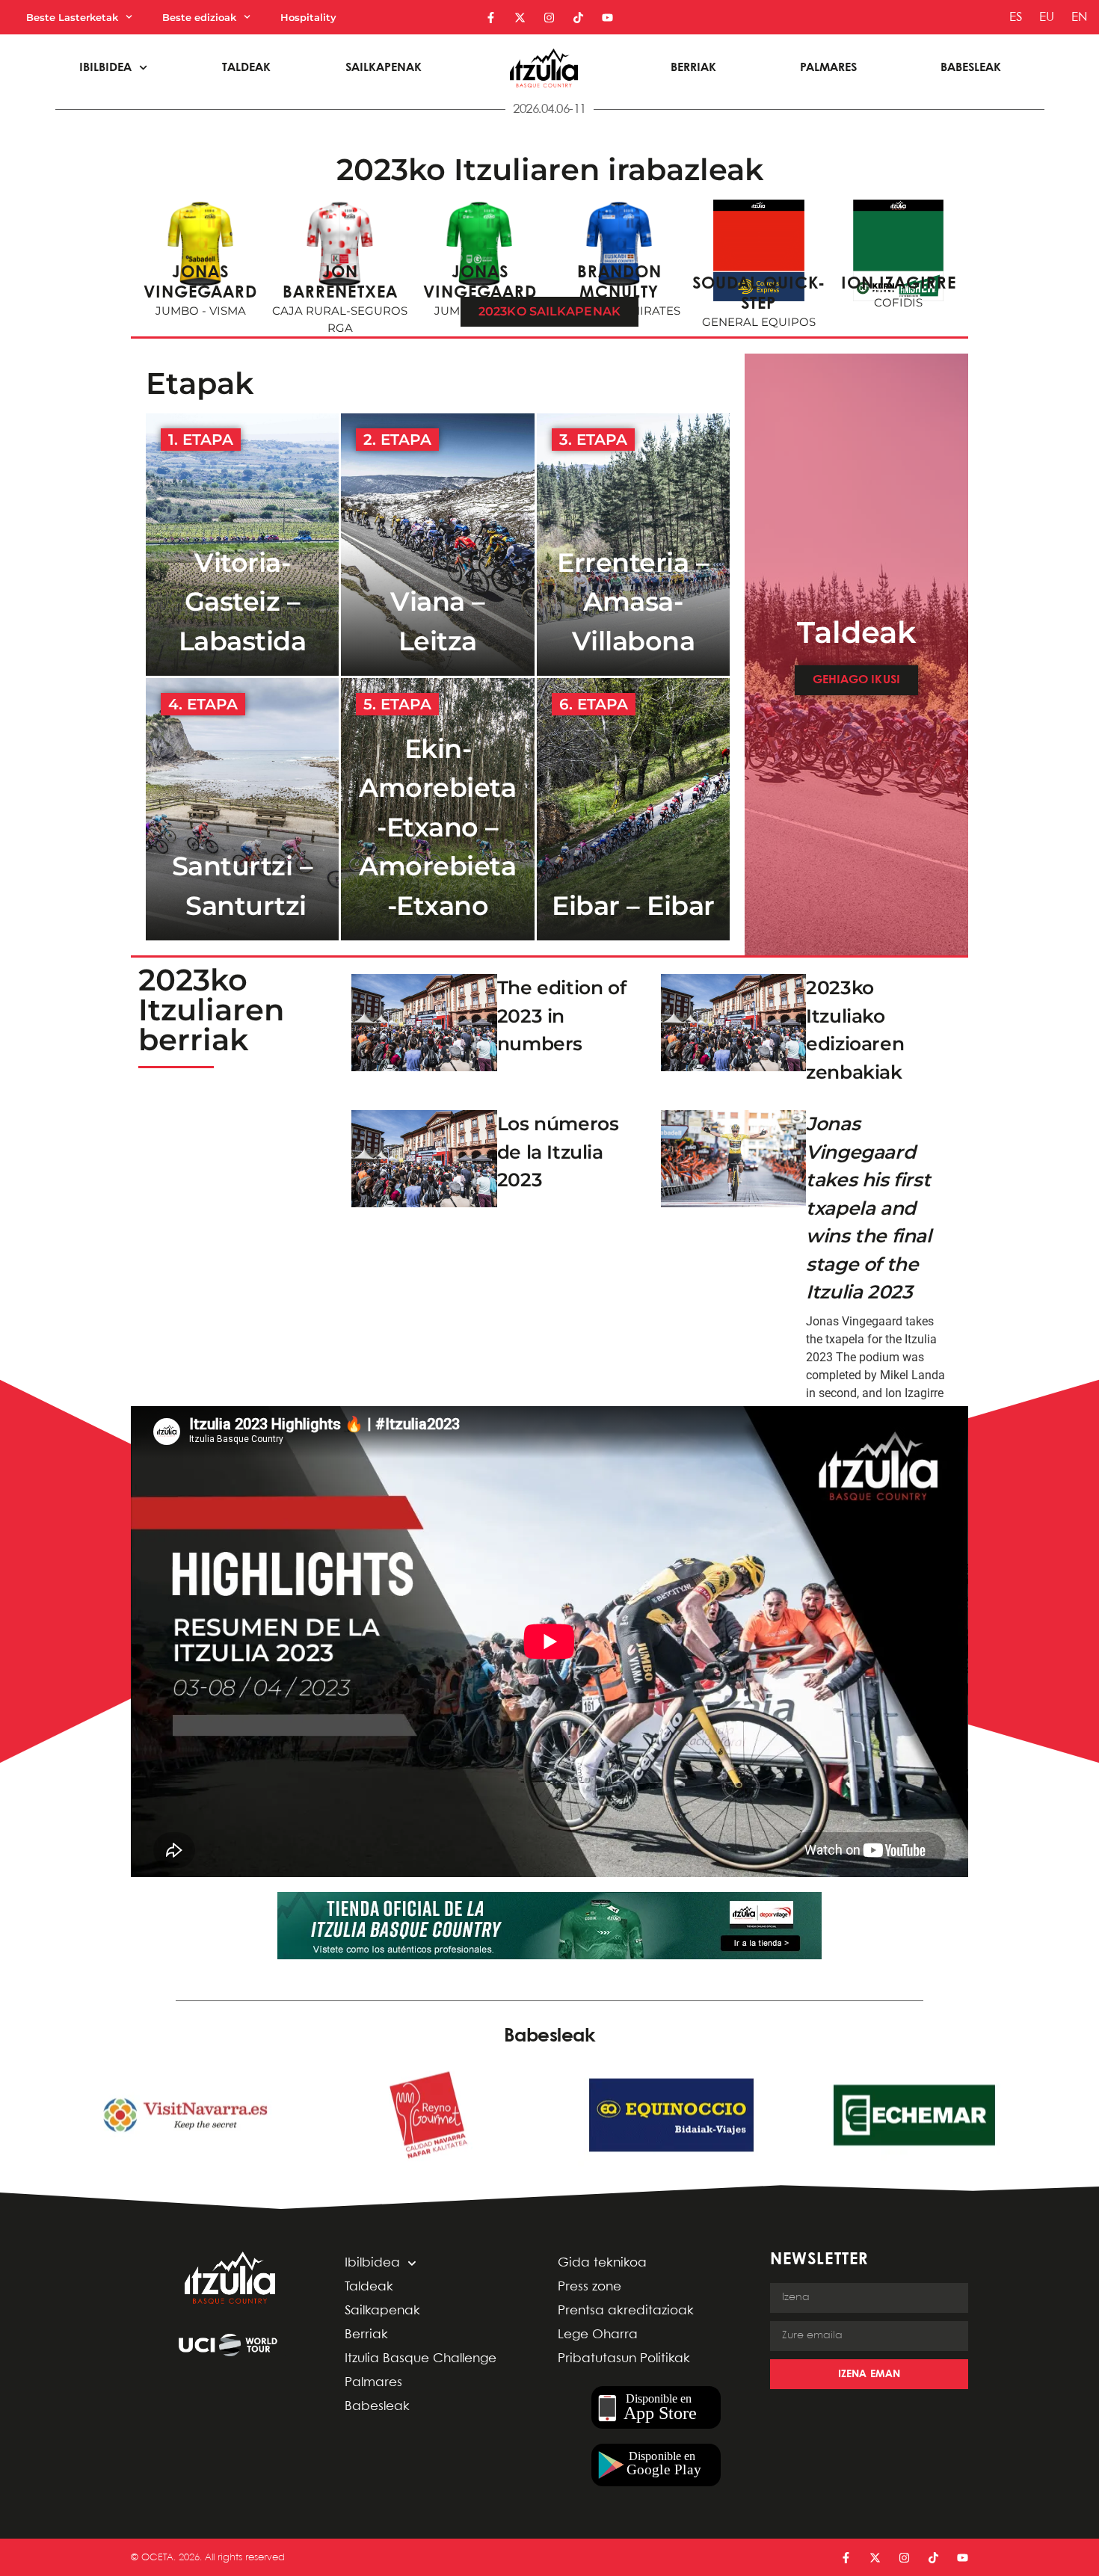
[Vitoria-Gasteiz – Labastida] (242, 545)
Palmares (828, 68)
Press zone (589, 2287)
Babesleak (971, 68)
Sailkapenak (384, 68)
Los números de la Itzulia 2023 (558, 1152)
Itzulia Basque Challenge (421, 2359)
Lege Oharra (598, 2335)
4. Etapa (203, 704)
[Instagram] (549, 18)
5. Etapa (397, 704)
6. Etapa (594, 704)
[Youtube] (607, 18)
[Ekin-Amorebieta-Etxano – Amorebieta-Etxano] (437, 809)
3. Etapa (593, 440)
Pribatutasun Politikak (624, 2359)
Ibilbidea (372, 2263)
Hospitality (308, 17)
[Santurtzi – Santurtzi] (242, 809)
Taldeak (246, 68)
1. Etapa (201, 440)
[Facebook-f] (491, 18)
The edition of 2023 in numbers (561, 1016)
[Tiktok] (578, 18)
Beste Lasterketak (72, 17)
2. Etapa (397, 440)
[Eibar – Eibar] (633, 809)
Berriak (693, 68)
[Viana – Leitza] (437, 545)
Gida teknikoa (602, 2263)
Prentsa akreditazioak (626, 2311)
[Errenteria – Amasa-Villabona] (633, 545)
